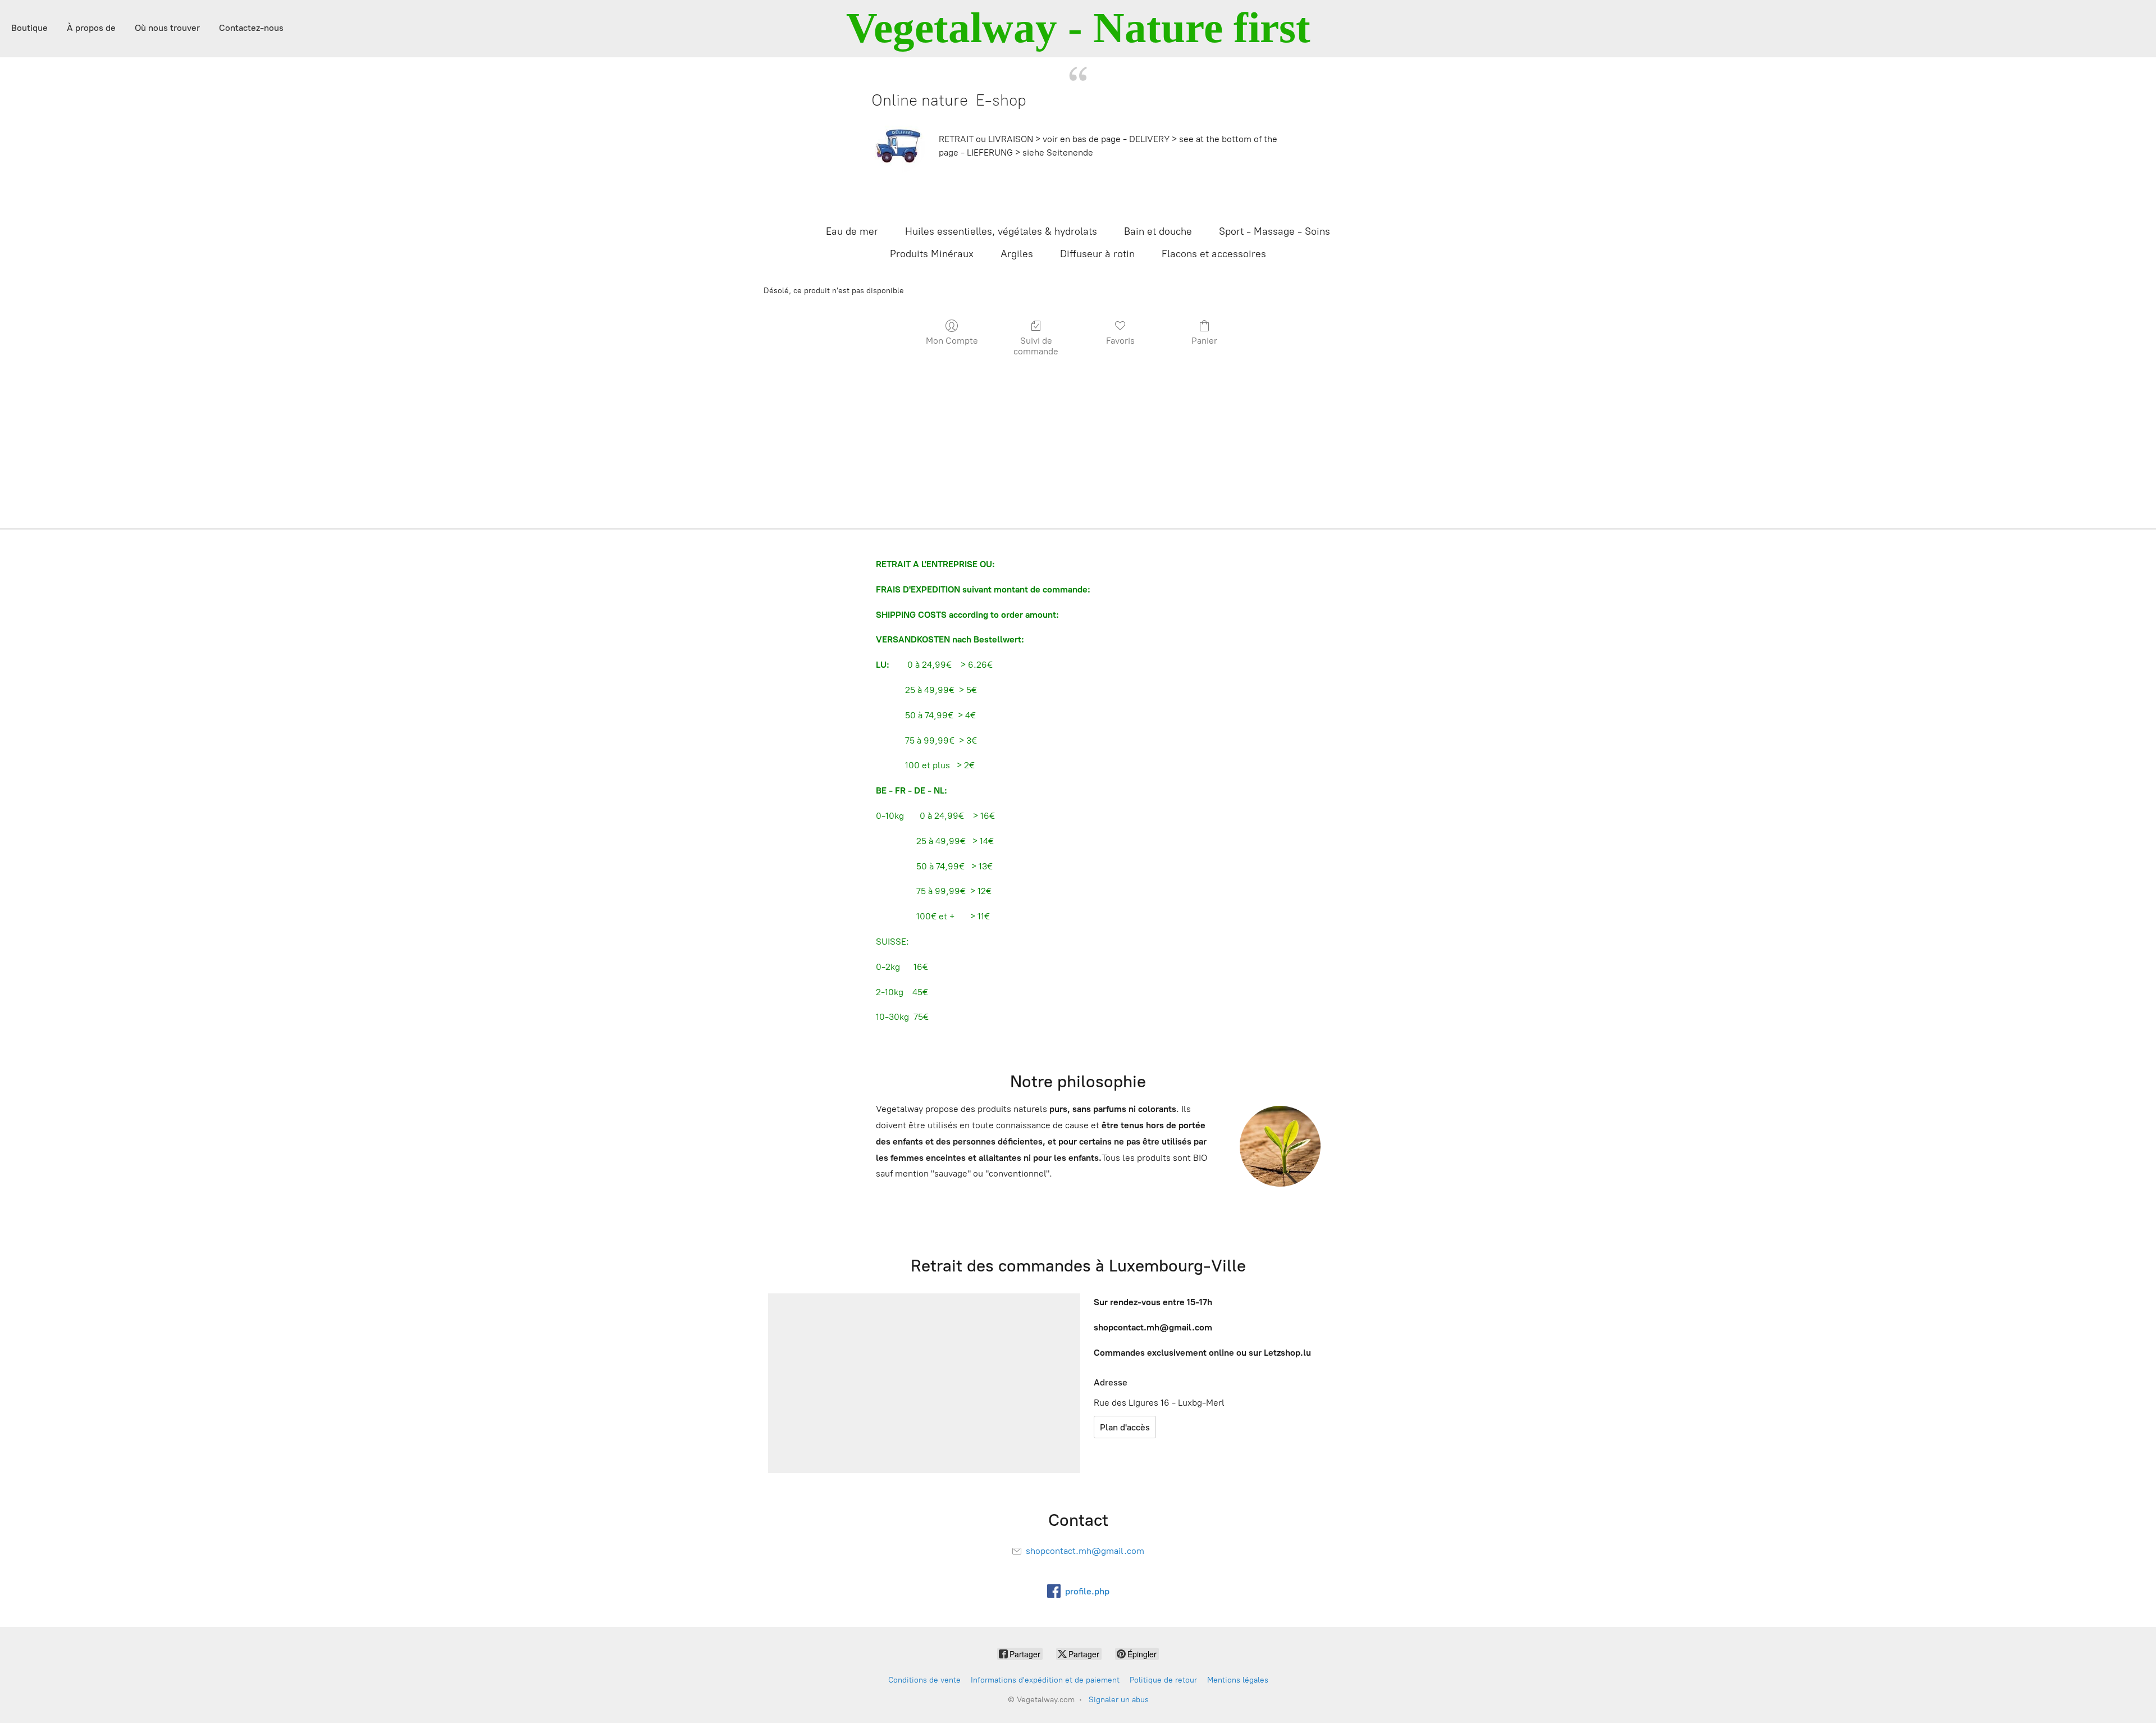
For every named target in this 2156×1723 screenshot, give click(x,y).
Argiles (1017, 254)
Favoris (1120, 341)
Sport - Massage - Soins (1275, 231)
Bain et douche (1158, 231)
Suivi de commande (1036, 346)
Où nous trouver (167, 28)
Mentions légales (1238, 1680)
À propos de (91, 28)
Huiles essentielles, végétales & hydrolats (1001, 231)
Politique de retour (1163, 1680)
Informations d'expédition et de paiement (1045, 1680)
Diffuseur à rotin (1097, 254)
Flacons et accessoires (1214, 254)
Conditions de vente (924, 1680)
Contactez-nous (251, 28)
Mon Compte (952, 341)
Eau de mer (852, 231)
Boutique (29, 28)
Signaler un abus (1119, 1700)
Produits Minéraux (932, 254)
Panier (1204, 341)
